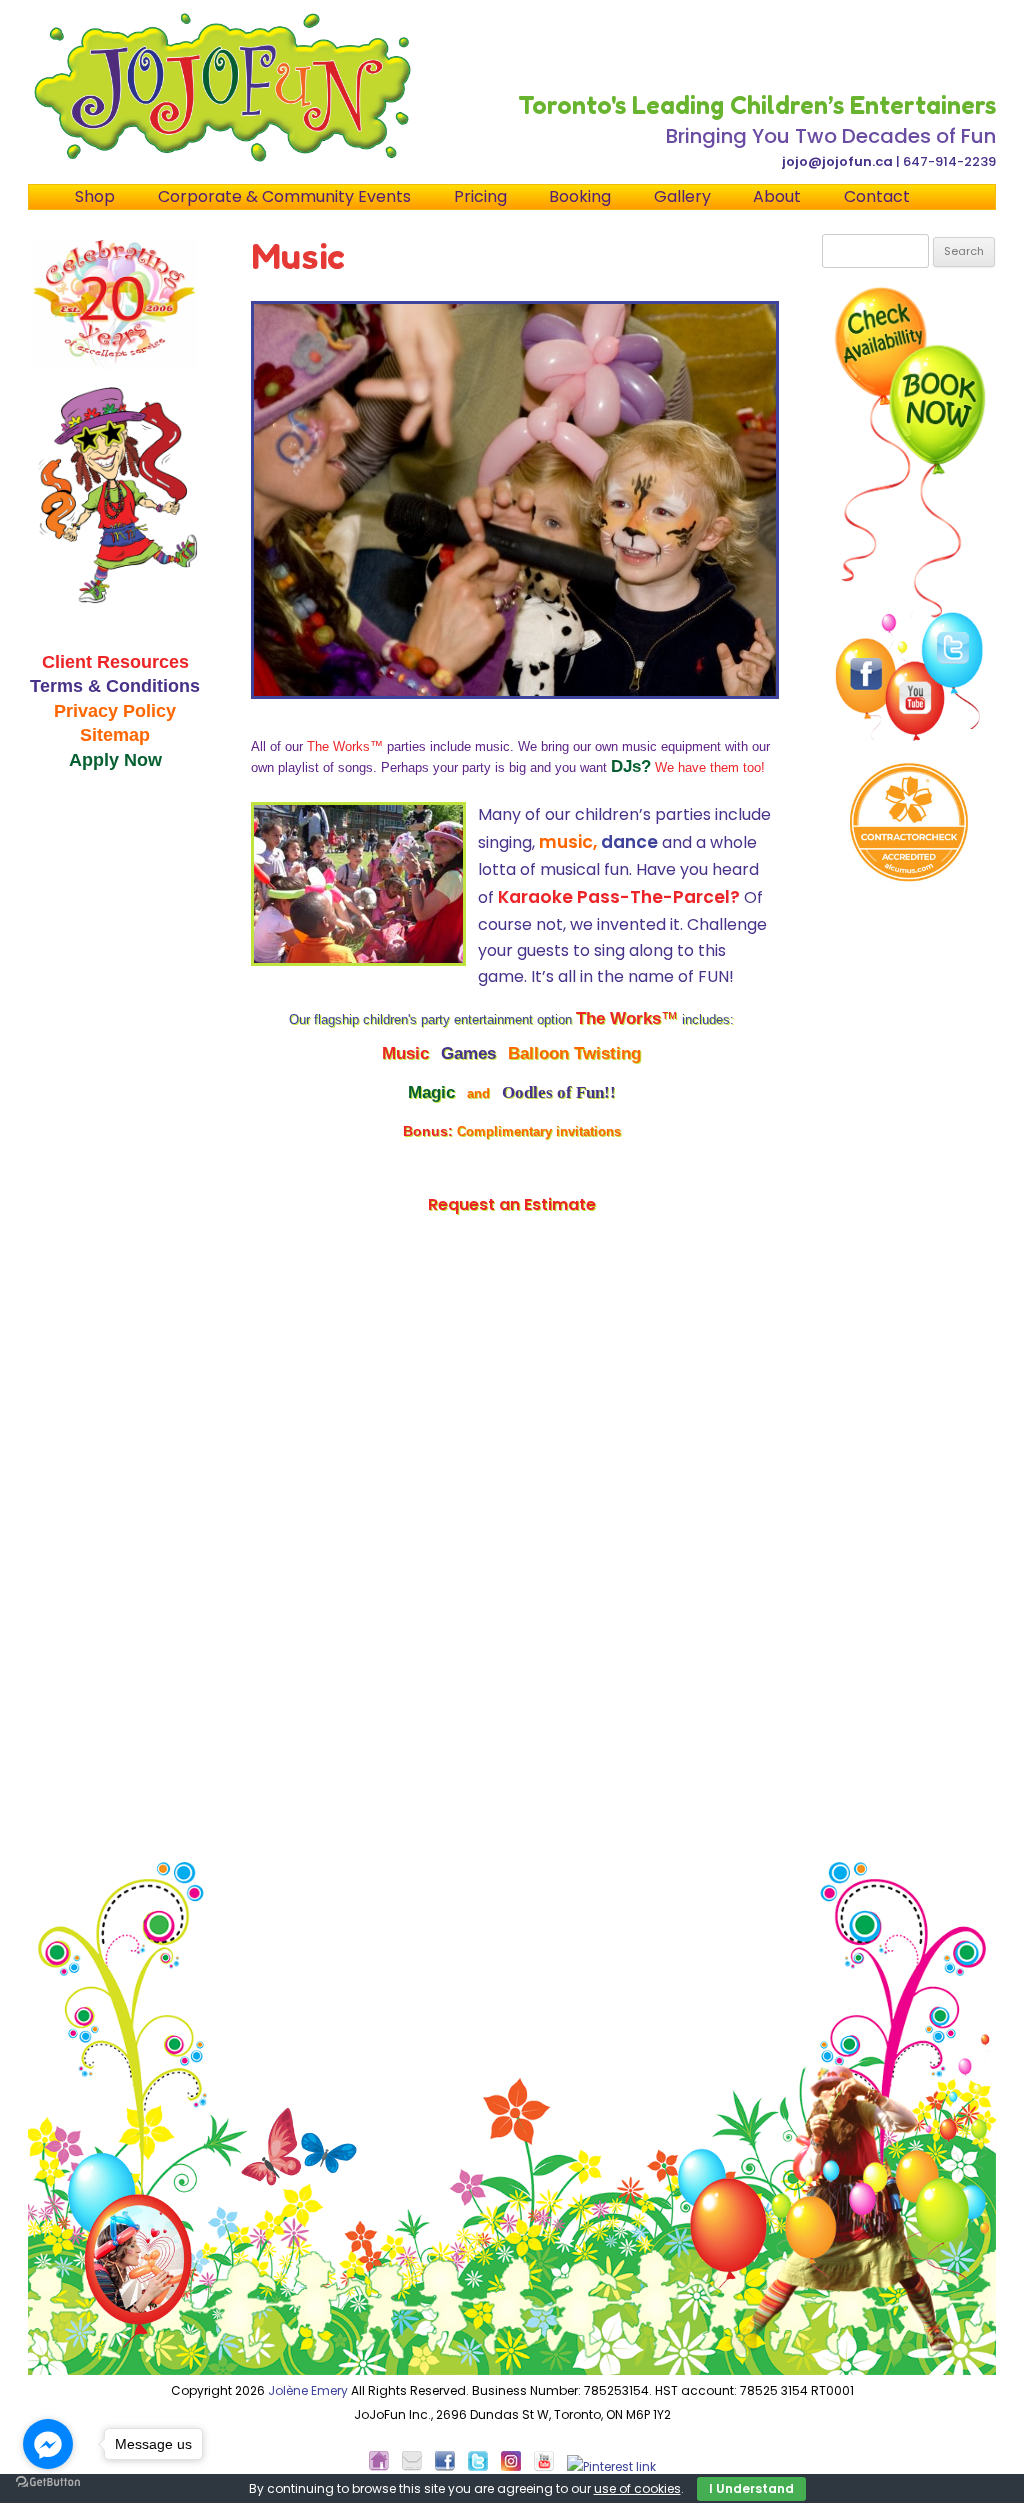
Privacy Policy (115, 710)
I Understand (751, 2488)
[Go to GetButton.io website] (48, 2482)
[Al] (909, 822)
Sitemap (115, 734)
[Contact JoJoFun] (417, 2466)
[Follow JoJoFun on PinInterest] (611, 2466)
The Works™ (345, 746)
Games (468, 1053)
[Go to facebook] (48, 2444)
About (777, 196)
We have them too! (710, 767)
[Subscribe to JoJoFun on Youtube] (549, 2466)
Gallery (682, 196)
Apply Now (115, 759)
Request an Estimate (512, 1204)
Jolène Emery (308, 2390)
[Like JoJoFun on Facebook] (450, 2466)
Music (405, 1053)
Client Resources (115, 661)
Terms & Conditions (115, 685)
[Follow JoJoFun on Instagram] (516, 2466)
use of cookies (637, 2488)
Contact (877, 196)
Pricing (480, 196)
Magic (431, 1092)
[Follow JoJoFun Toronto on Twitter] (483, 2466)
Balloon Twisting (574, 1053)
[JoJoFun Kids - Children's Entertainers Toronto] (384, 2466)
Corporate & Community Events (284, 196)
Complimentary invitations (539, 1131)
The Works (627, 1018)
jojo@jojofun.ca (837, 161)
